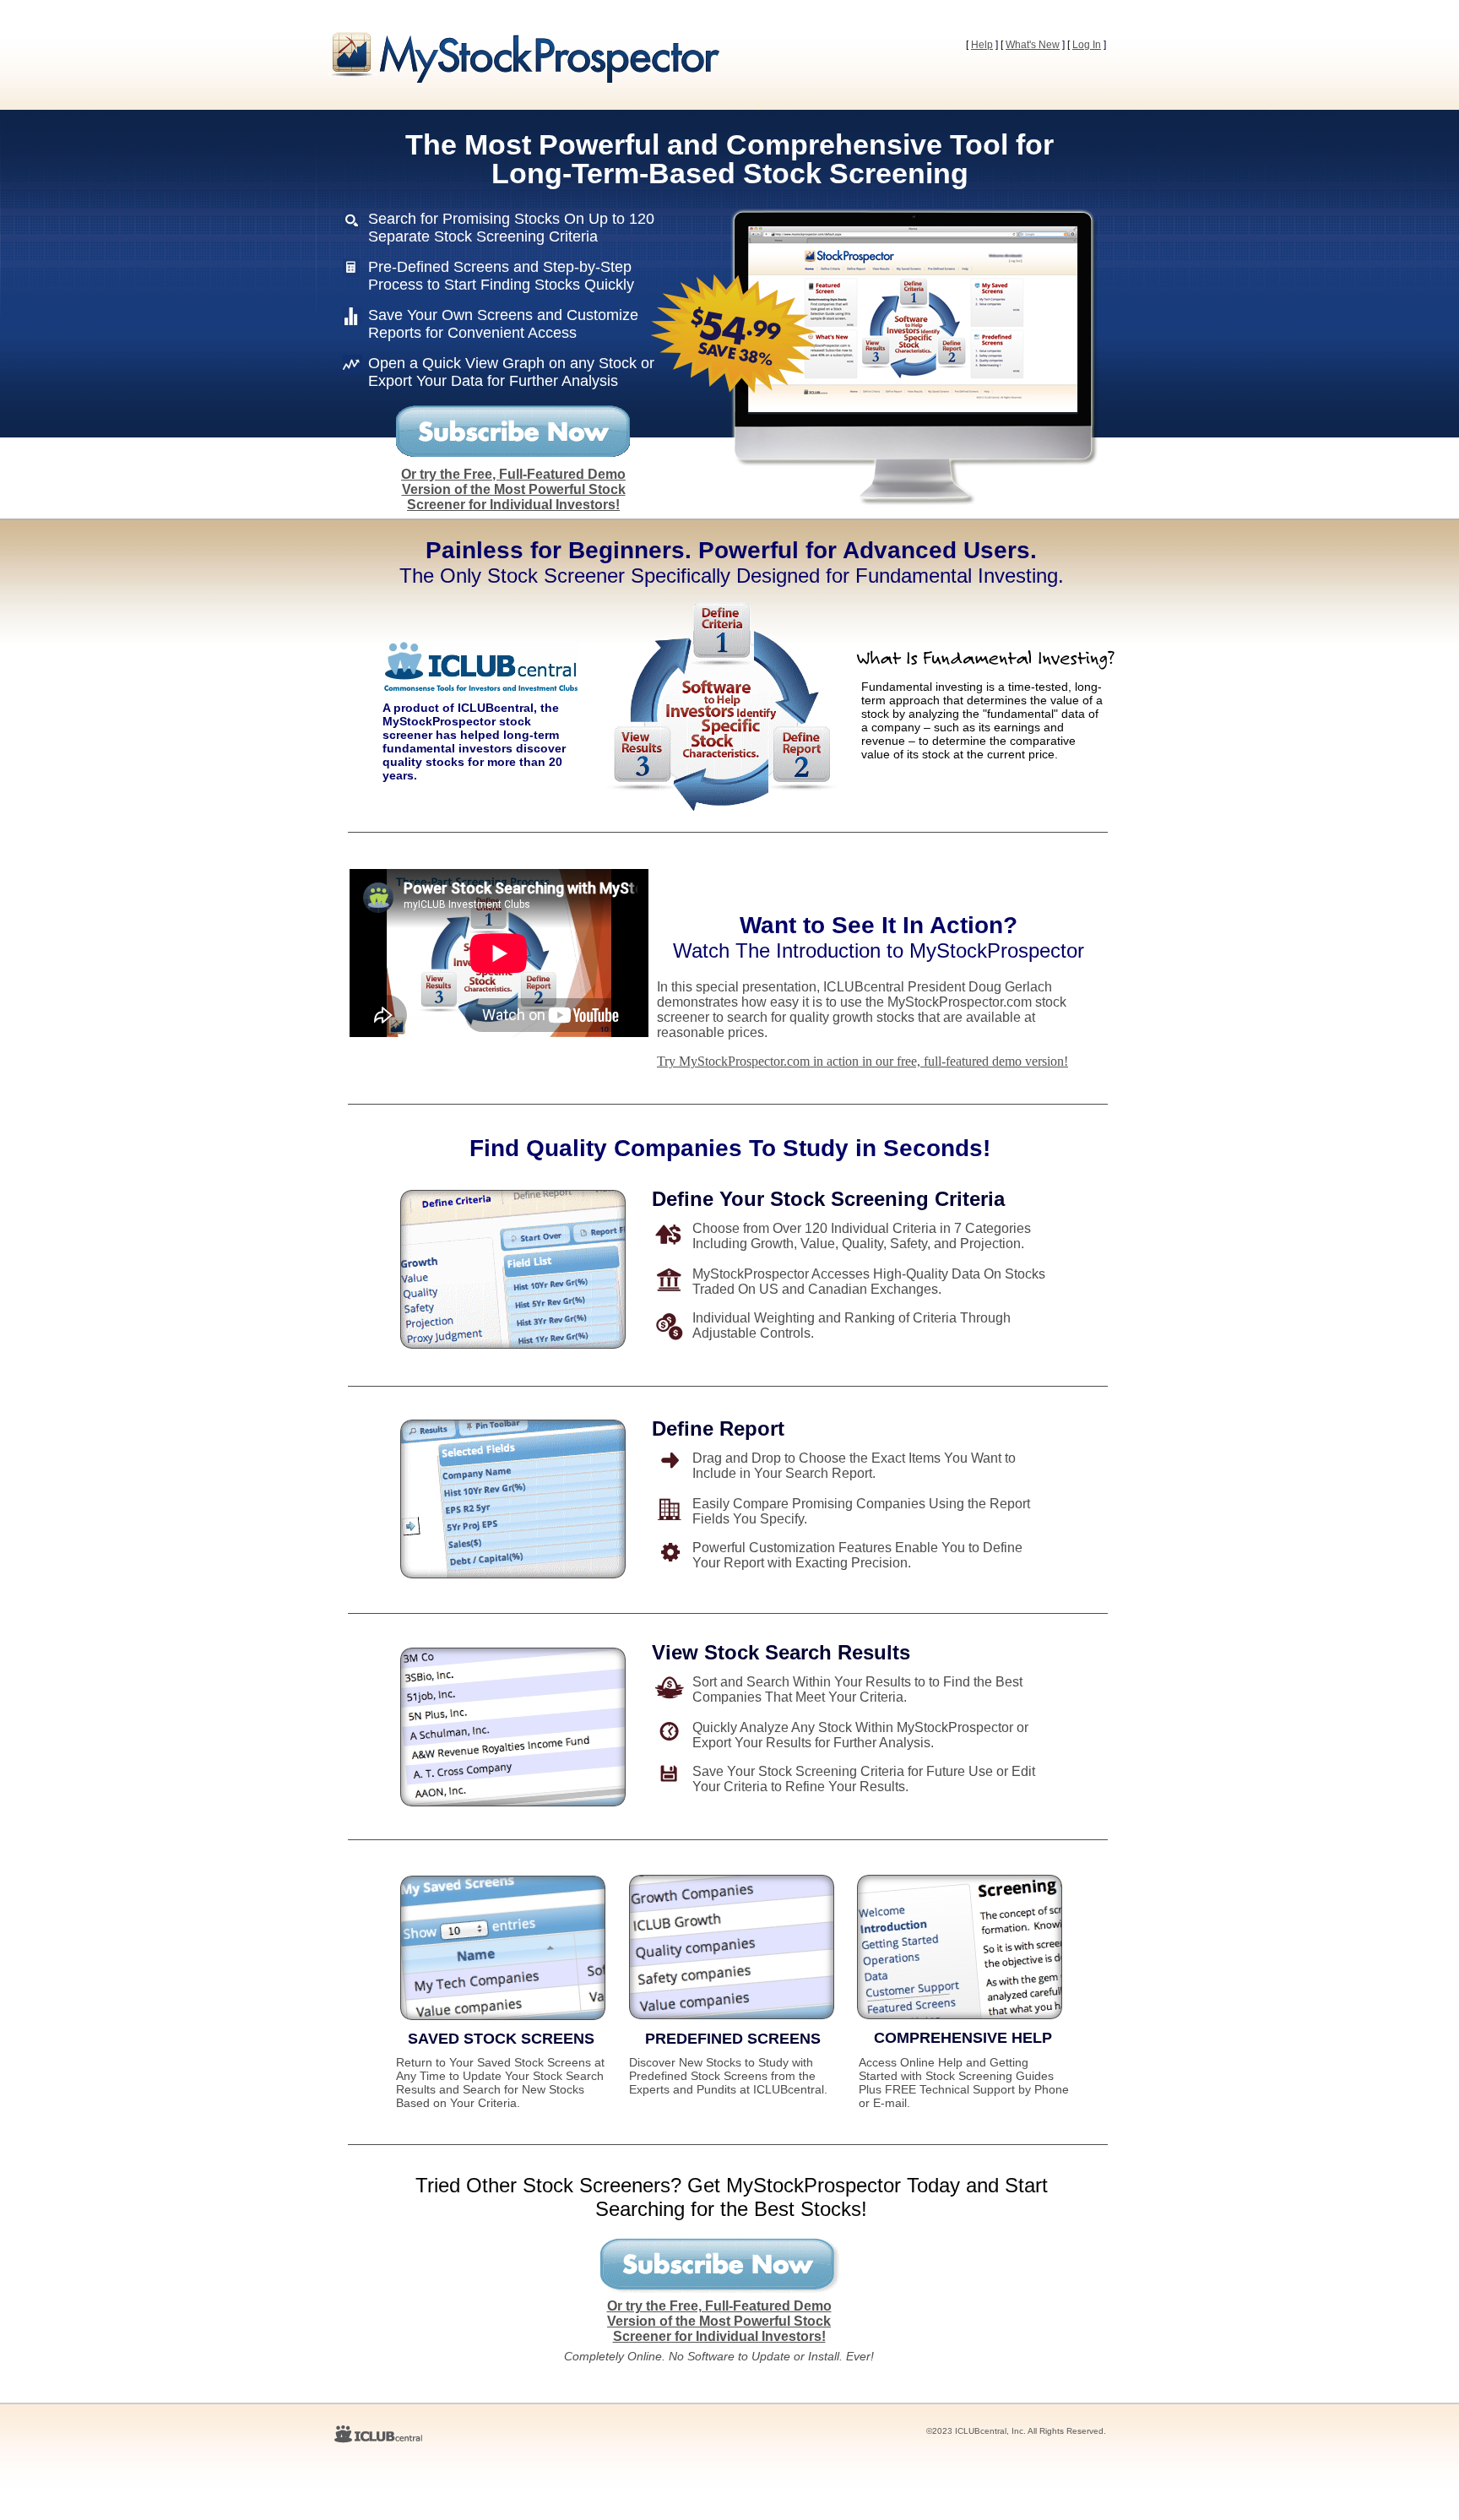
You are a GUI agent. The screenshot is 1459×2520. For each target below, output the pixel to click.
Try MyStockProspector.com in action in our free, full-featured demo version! (862, 1061)
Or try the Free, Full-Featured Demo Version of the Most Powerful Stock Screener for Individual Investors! (513, 489)
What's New (1033, 45)
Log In (1087, 45)
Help (982, 45)
